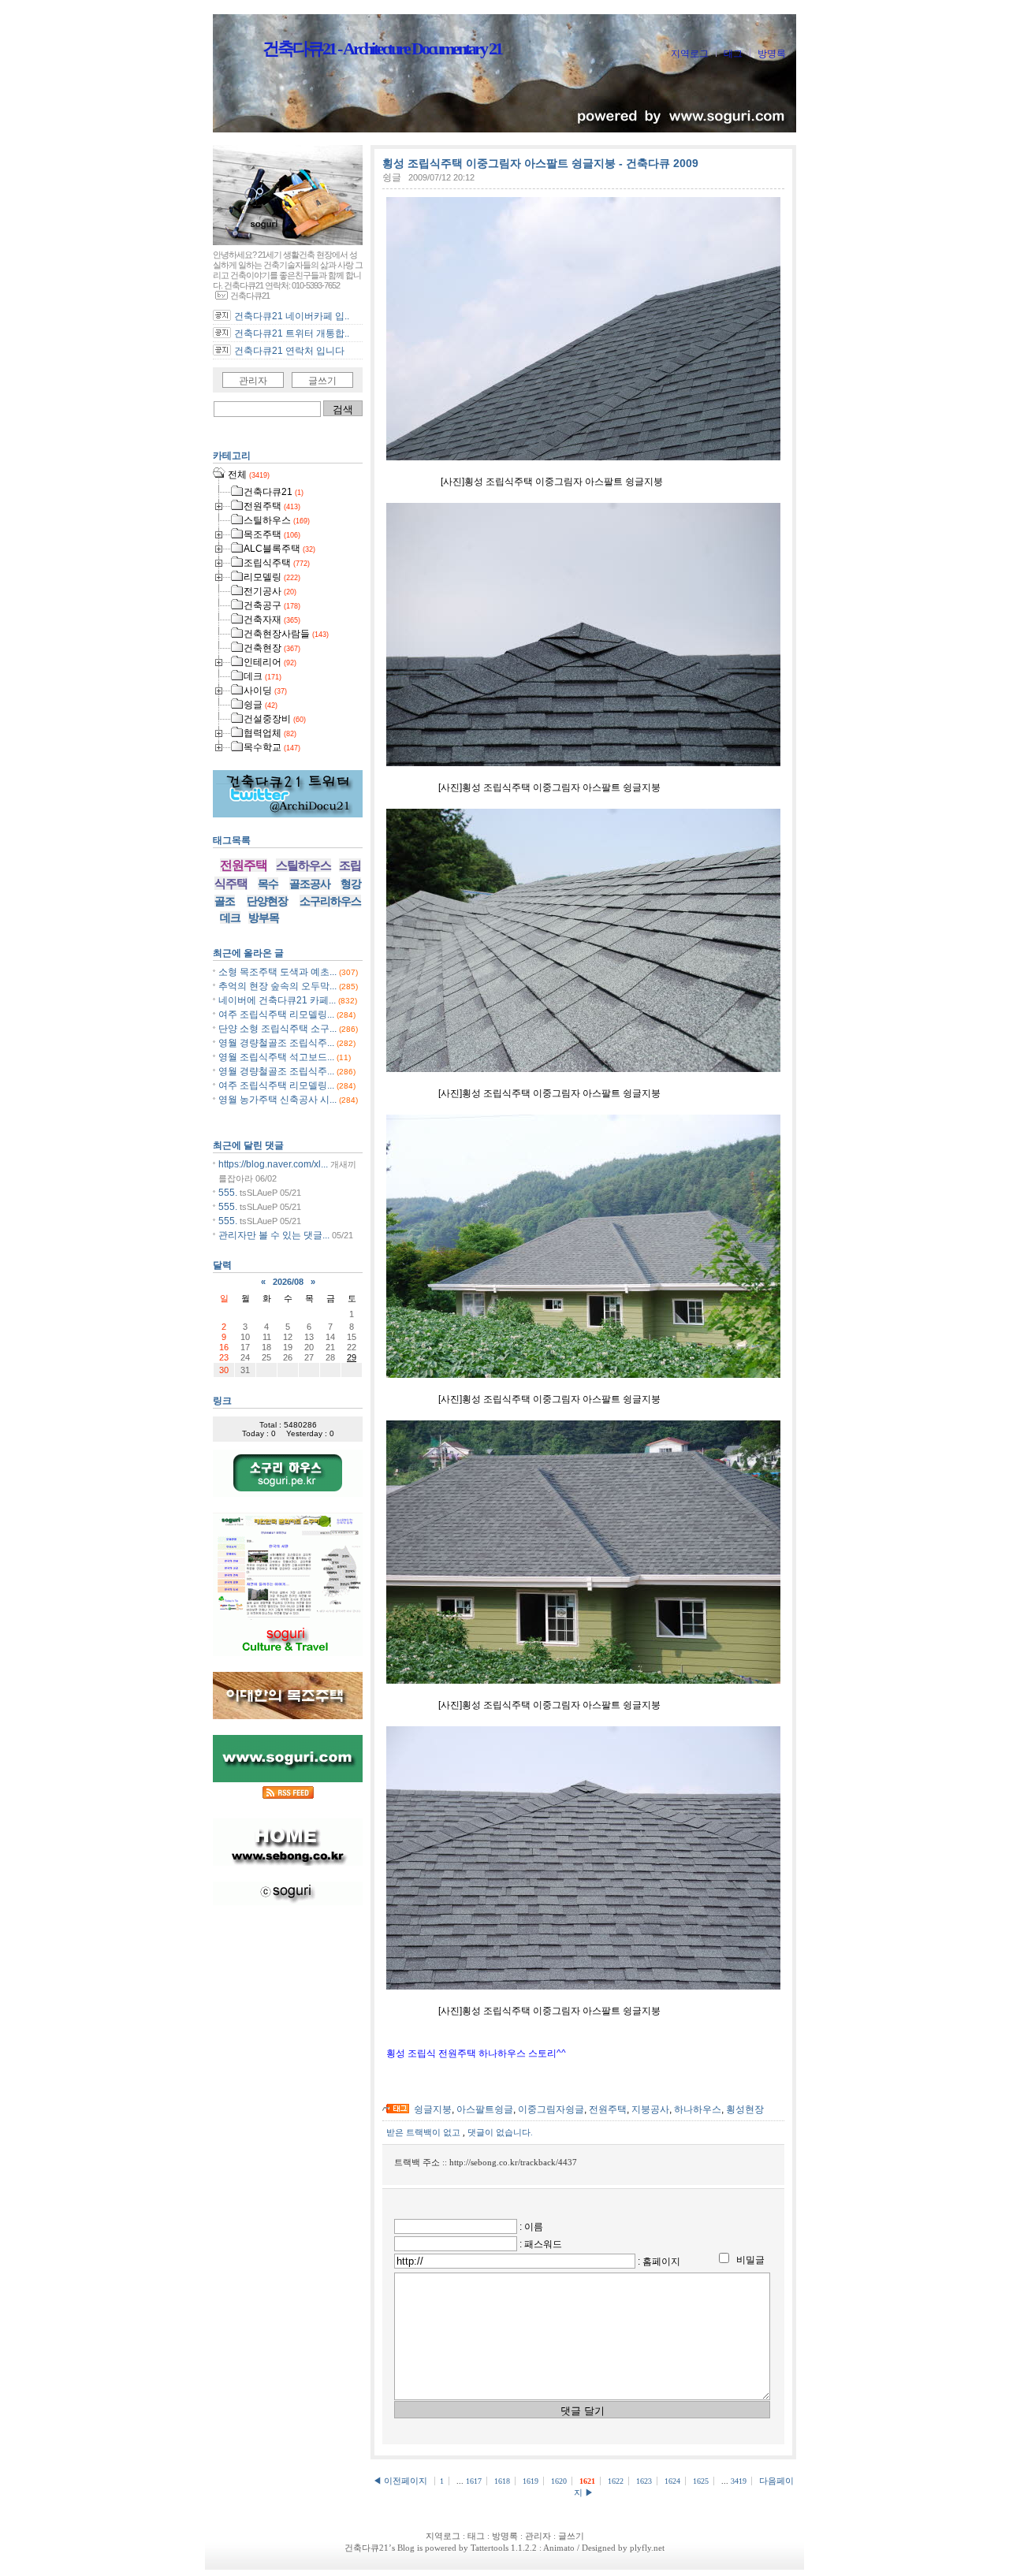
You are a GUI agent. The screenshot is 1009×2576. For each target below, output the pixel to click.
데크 (230, 918)
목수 (268, 884)
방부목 (264, 918)
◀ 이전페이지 (401, 2481)
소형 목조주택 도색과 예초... (277, 972)
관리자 (253, 381)
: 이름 (531, 2227)
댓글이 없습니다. (500, 2132)
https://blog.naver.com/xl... (273, 1164)
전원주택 (608, 2109)
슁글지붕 (433, 2109)
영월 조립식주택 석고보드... (276, 1057)
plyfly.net (647, 2548)
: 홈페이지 (659, 2261)
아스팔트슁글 (485, 2109)
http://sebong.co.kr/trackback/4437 (513, 2162)
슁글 (392, 177)
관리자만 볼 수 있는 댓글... (274, 1235)
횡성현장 (745, 2109)
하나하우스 (698, 2109)
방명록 (772, 54)
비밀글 (750, 2260)
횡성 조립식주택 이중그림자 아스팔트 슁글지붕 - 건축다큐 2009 (540, 163)
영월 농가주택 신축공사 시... (277, 1100)
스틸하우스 (303, 865)
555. (228, 1193)
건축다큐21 (367, 2548)
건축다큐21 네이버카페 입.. (292, 316)
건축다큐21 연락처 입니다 (289, 351)
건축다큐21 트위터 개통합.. (292, 333)
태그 (733, 54)
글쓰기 (322, 381)
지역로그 (690, 54)
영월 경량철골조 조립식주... (276, 1043)
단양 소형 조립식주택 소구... (277, 1029)
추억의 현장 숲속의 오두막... (277, 986)
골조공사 (310, 884)
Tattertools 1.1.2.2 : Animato (523, 2548)
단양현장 (267, 901)
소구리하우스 (330, 901)
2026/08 (288, 1282)
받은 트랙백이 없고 (424, 2132)
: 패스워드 (541, 2244)
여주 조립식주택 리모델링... (276, 1014)
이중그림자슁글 (551, 2109)
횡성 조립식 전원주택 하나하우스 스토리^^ (476, 2053)
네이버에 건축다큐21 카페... (277, 1000)
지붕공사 (650, 2109)
